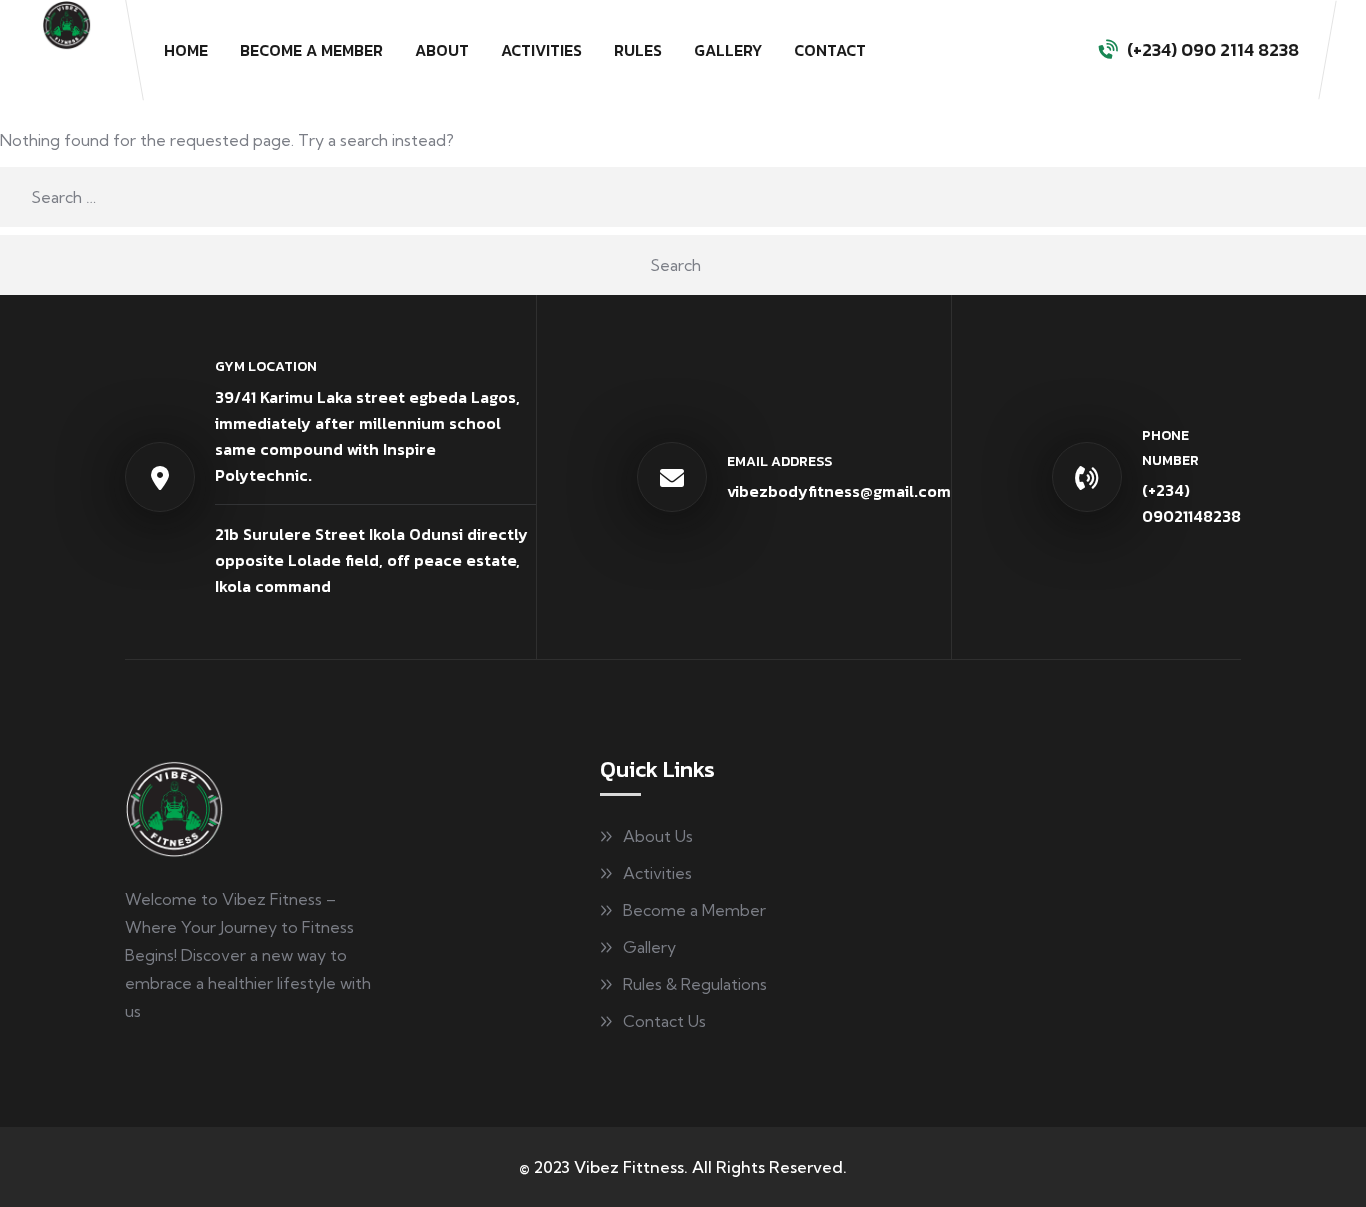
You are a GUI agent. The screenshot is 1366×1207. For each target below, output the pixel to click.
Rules (638, 50)
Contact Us (664, 1021)
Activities (541, 50)
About (442, 50)
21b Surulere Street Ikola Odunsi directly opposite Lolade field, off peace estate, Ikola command (371, 560)
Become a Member (311, 50)
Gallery (728, 50)
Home (186, 50)
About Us (658, 836)
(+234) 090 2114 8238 (1213, 49)
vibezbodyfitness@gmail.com (839, 491)
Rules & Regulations (695, 984)
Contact (830, 50)
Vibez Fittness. (631, 1167)
